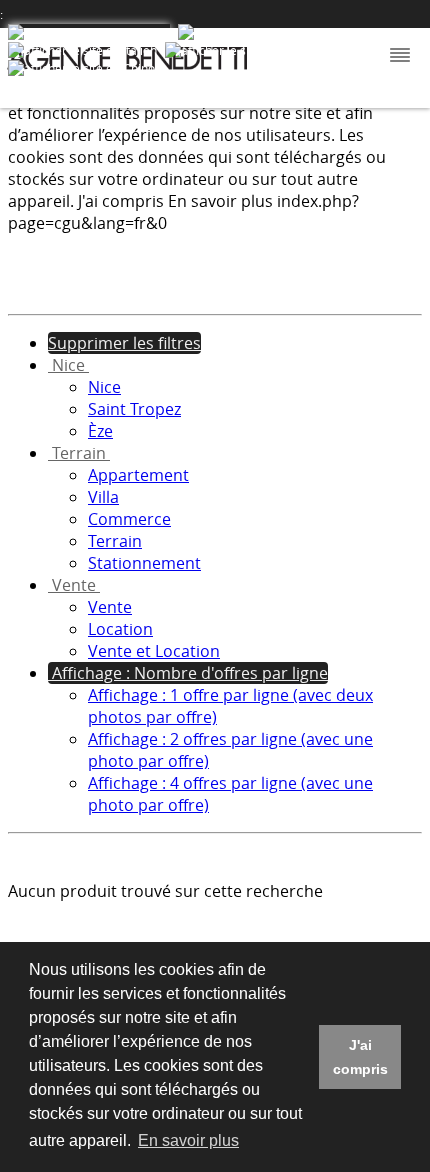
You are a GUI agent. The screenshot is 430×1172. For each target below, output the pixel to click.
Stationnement (144, 563)
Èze (100, 431)
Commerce (129, 519)
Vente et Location (154, 651)
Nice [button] (68, 365)
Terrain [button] (79, 453)
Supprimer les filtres (124, 343)
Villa (103, 497)
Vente (110, 607)
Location (120, 629)
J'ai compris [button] (360, 1057)
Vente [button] (74, 585)
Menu (398, 56)
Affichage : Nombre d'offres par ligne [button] (188, 673)
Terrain (115, 541)
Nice (104, 387)
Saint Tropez (134, 409)
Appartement (138, 475)
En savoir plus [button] (188, 1140)
